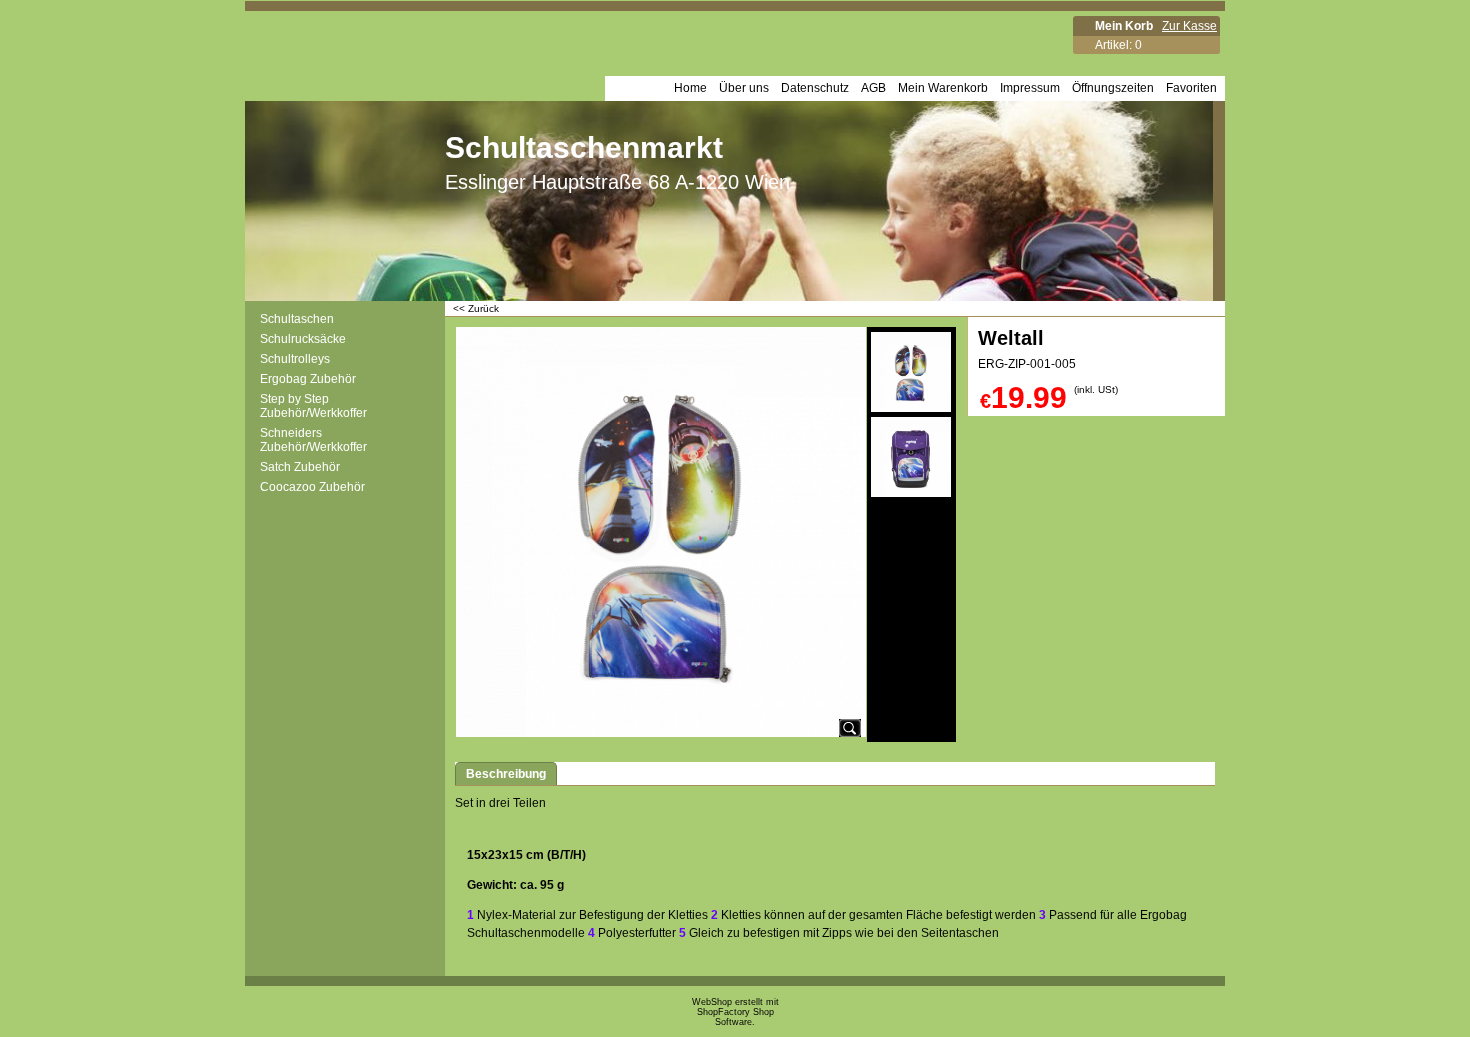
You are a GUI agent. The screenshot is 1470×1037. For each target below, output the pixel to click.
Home (690, 88)
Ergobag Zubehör (308, 379)
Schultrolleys (295, 359)
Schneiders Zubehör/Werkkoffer (313, 440)
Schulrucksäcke (303, 339)
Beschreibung (506, 774)
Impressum (1030, 88)
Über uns (744, 88)
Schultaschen (297, 319)
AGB (873, 88)
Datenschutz (815, 88)
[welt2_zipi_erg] (911, 457)
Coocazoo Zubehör (312, 487)
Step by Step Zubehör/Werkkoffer (313, 406)
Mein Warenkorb (943, 88)
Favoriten (1191, 88)
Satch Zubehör (300, 467)
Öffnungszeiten (1113, 88)
